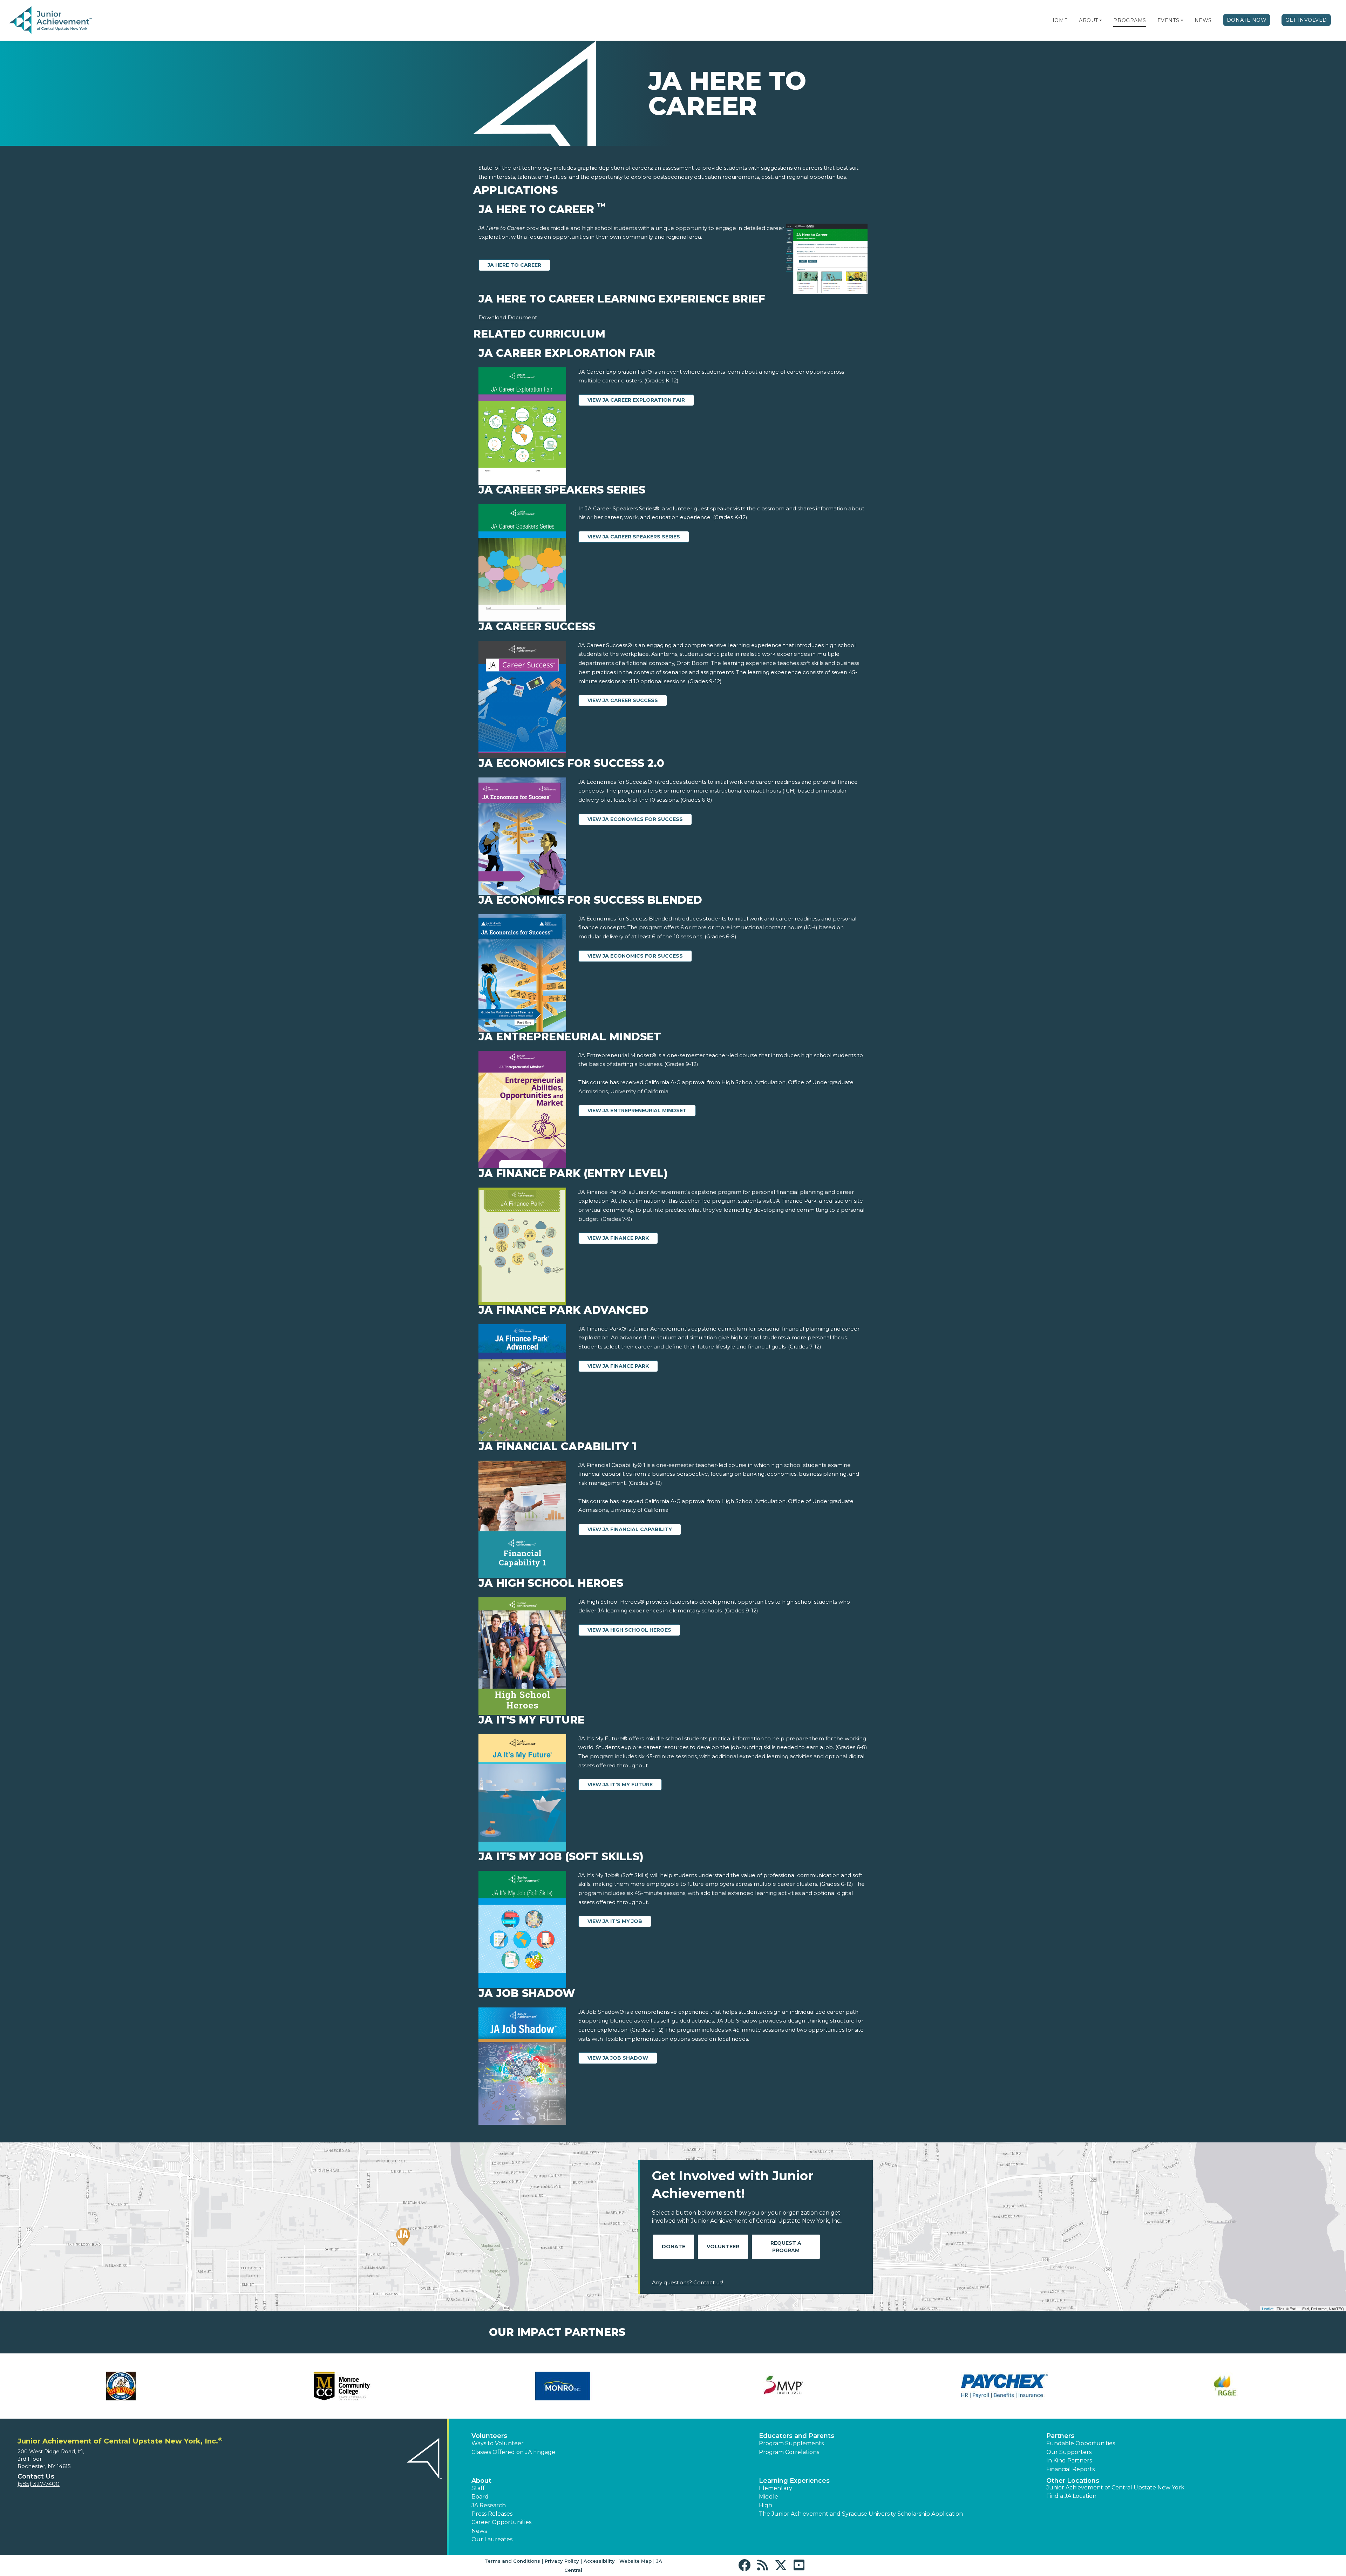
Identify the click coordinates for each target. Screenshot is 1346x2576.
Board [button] (480, 2497)
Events (1168, 20)
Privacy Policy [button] (562, 2561)
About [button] (481, 2481)
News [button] (479, 2531)
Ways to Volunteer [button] (498, 2443)
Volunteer (723, 2247)
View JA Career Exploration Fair (636, 400)
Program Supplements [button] (791, 2443)
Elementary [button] (776, 2488)
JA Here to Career (514, 265)
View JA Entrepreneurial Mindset (637, 1110)
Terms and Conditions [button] (512, 2561)
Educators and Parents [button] (797, 2436)
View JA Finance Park (618, 1238)
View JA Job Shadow (618, 2058)
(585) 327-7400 (39, 2484)
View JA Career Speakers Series (634, 537)
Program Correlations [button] (789, 2452)
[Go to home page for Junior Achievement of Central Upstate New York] (51, 21)
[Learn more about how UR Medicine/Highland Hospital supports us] (342, 2386)
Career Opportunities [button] (501, 2522)
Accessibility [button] (599, 2561)
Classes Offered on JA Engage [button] (513, 2452)
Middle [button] (769, 2497)
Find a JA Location (1071, 2496)
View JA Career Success (623, 700)
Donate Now (1247, 20)
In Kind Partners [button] (1069, 2461)
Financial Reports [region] (1070, 2469)
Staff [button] (478, 2488)
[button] (1101, 20)
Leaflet (1268, 2309)
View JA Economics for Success (635, 819)
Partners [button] (1060, 2436)
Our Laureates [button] (492, 2539)
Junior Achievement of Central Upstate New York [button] (1115, 2487)
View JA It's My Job (615, 1921)
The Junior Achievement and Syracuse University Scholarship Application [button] (861, 2514)
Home (1059, 20)
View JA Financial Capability (630, 1529)
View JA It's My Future (620, 1785)
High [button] (766, 2505)
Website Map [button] (635, 2561)
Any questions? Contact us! (688, 2282)
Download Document (508, 317)
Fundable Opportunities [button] (1081, 2443)
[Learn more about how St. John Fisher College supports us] (121, 2386)
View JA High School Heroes (629, 1630)
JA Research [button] (489, 2505)
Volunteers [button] (489, 2436)
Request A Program (786, 2247)
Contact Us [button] (36, 2476)
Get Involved (1306, 20)
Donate (674, 2247)
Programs (1130, 20)
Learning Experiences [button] (794, 2481)
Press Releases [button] (492, 2514)
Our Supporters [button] (1069, 2452)
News (1203, 20)
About (1089, 20)
